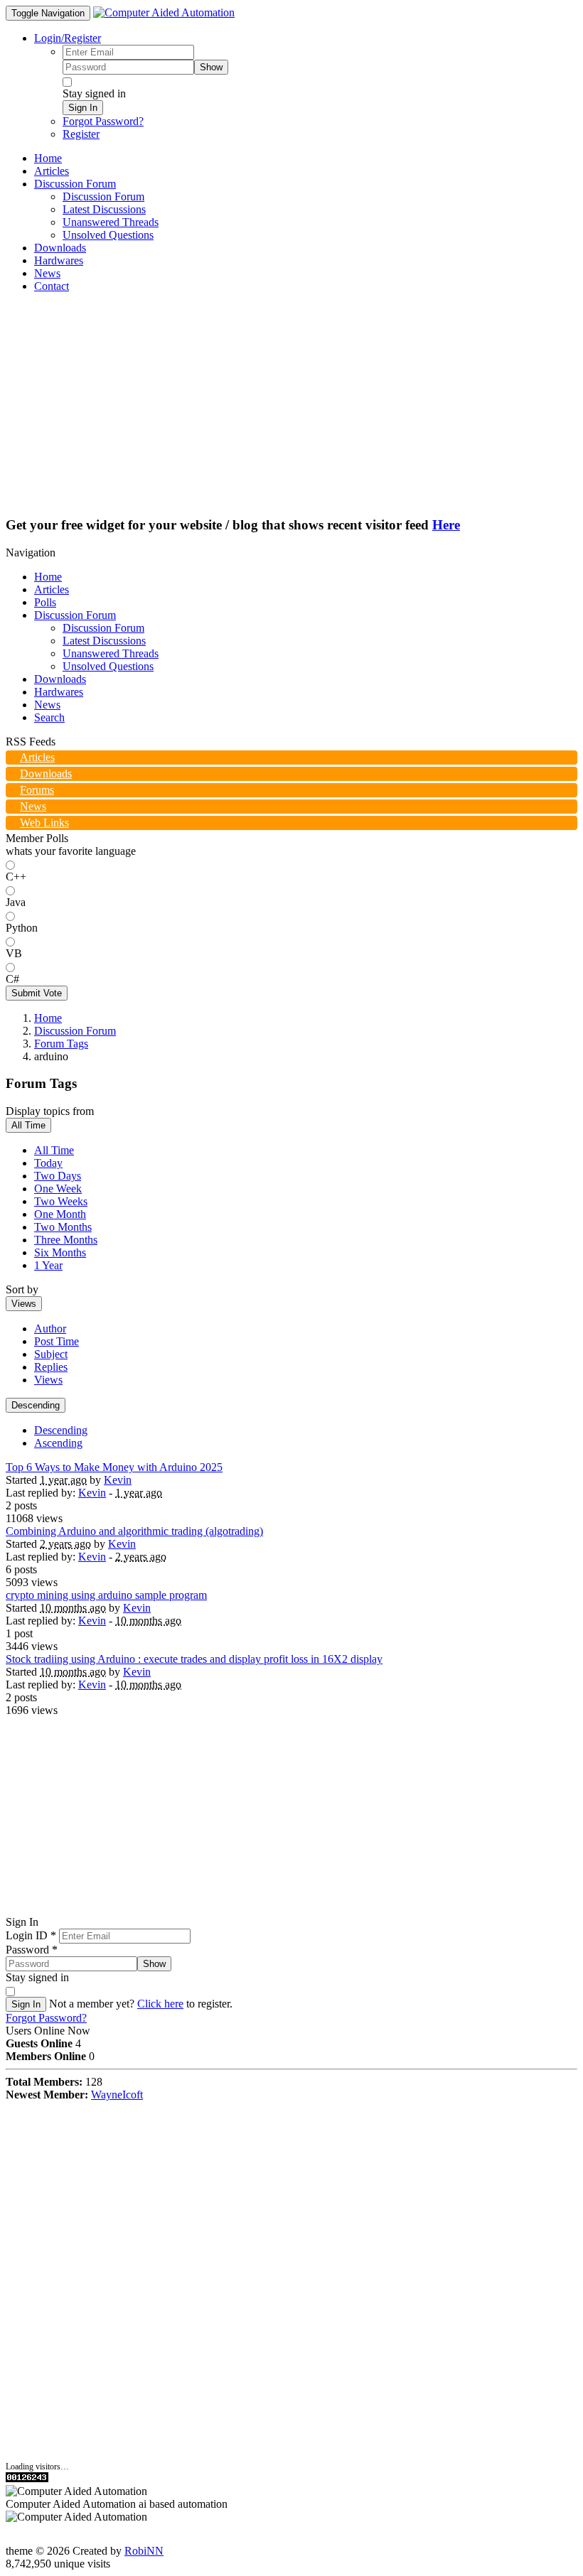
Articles (52, 589)
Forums (37, 790)
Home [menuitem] (48, 158)
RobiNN (144, 2551)
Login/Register (68, 38)
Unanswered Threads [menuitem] (111, 222)
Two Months (63, 1227)
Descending (36, 1405)
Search (49, 717)
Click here (160, 2004)
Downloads (60, 679)
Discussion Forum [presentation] (75, 184)
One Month (60, 1214)
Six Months (60, 1252)
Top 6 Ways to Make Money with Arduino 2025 (114, 1467)
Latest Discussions (104, 641)
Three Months (66, 1240)
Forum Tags (61, 1044)
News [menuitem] (47, 273)
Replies (51, 1367)
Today (48, 1163)
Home (48, 577)
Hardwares (59, 692)
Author (50, 1329)
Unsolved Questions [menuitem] (108, 235)
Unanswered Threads (111, 653)
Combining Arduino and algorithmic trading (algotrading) (134, 1531)
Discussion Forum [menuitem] (103, 196)
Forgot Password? (103, 121)
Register (81, 134)
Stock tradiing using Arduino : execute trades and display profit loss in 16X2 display (194, 1659)
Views (24, 1304)
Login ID (31, 1935)
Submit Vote (37, 993)
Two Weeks (61, 1201)
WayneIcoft (117, 2095)
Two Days (58, 1176)
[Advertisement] (291, 404)
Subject (51, 1354)
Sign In (83, 108)
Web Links (44, 823)
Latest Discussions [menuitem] (104, 209)
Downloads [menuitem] (60, 248)
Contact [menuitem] (52, 286)
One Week (58, 1189)
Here (446, 525)
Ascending (58, 1443)
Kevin (118, 1480)
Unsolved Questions (108, 666)
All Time (28, 1125)
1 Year (48, 1265)
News (47, 705)
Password (32, 1950)
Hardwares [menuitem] (59, 260)
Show (211, 67)
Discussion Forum (75, 615)
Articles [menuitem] (52, 171)
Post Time (57, 1341)
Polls (45, 602)
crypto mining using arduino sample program (106, 1595)
